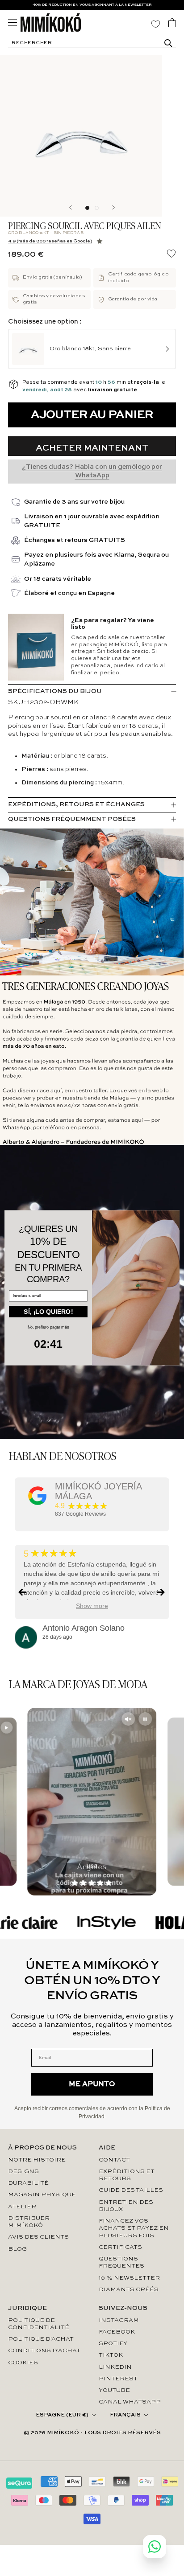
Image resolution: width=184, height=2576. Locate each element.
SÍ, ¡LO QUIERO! (48, 1312)
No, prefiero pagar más (48, 1328)
